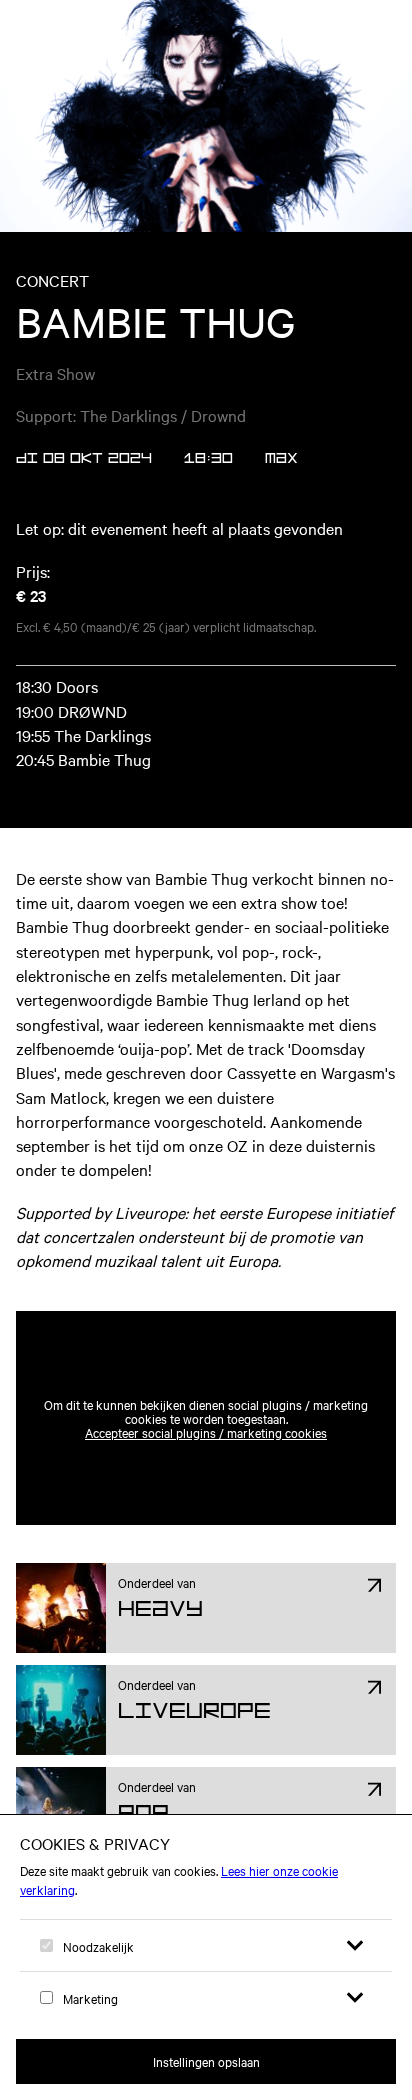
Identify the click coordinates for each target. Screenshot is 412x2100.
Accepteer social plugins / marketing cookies (206, 1432)
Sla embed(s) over (297, 1262)
